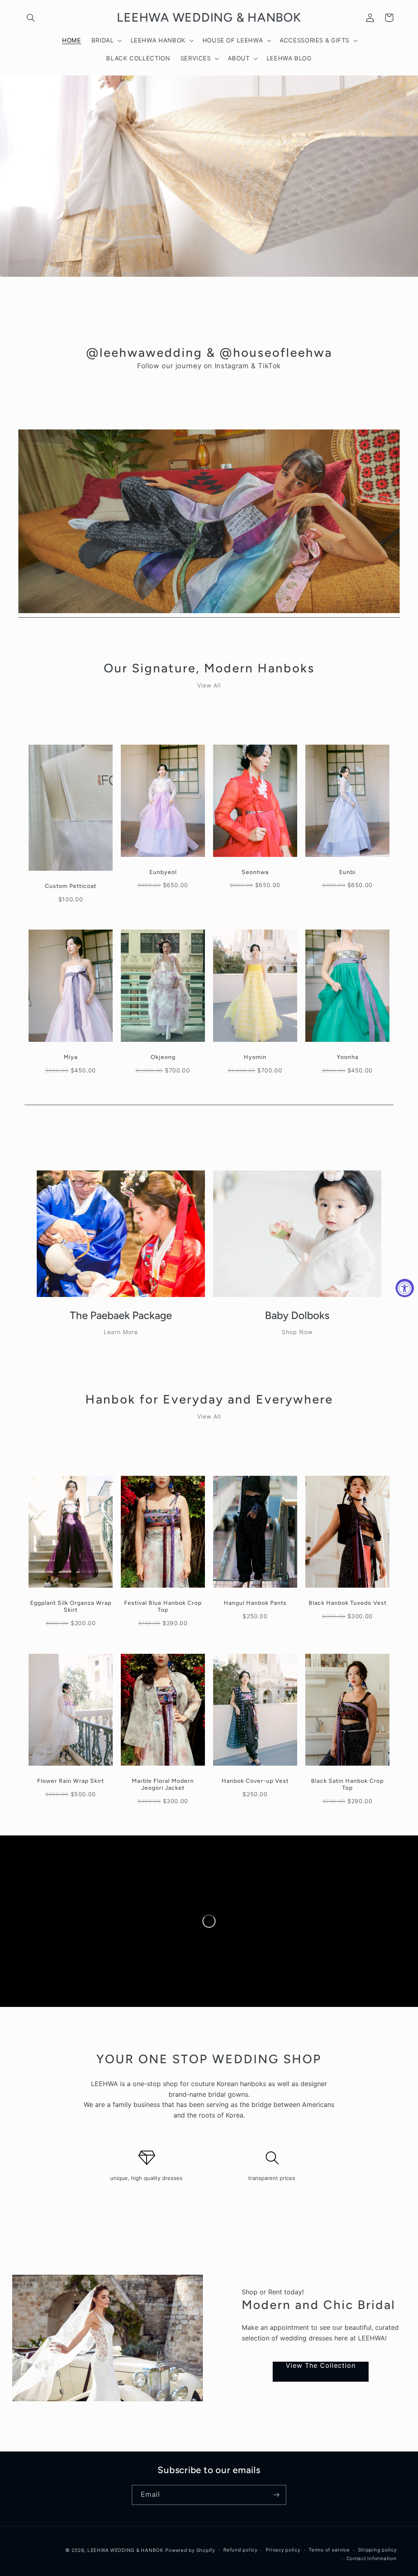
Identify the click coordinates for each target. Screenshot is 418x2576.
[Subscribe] (276, 2495)
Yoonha (348, 1057)
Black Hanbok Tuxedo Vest (348, 1603)
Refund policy (240, 2550)
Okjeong (163, 1057)
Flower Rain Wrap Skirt (71, 1781)
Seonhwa (255, 872)
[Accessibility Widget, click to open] (405, 1288)
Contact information (372, 2558)
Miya (71, 1057)
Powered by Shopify (190, 2550)
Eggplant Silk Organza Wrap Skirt (71, 1606)
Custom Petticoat (71, 886)
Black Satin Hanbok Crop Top (347, 1784)
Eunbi (347, 872)
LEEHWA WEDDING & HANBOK (126, 2550)
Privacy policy (283, 2550)
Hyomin (255, 1057)
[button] (31, 18)
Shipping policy (377, 2550)
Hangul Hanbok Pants (255, 1603)
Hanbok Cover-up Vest (255, 1781)
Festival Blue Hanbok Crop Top (163, 1606)
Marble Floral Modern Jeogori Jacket (163, 1784)
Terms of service (329, 2550)
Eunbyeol (163, 872)
